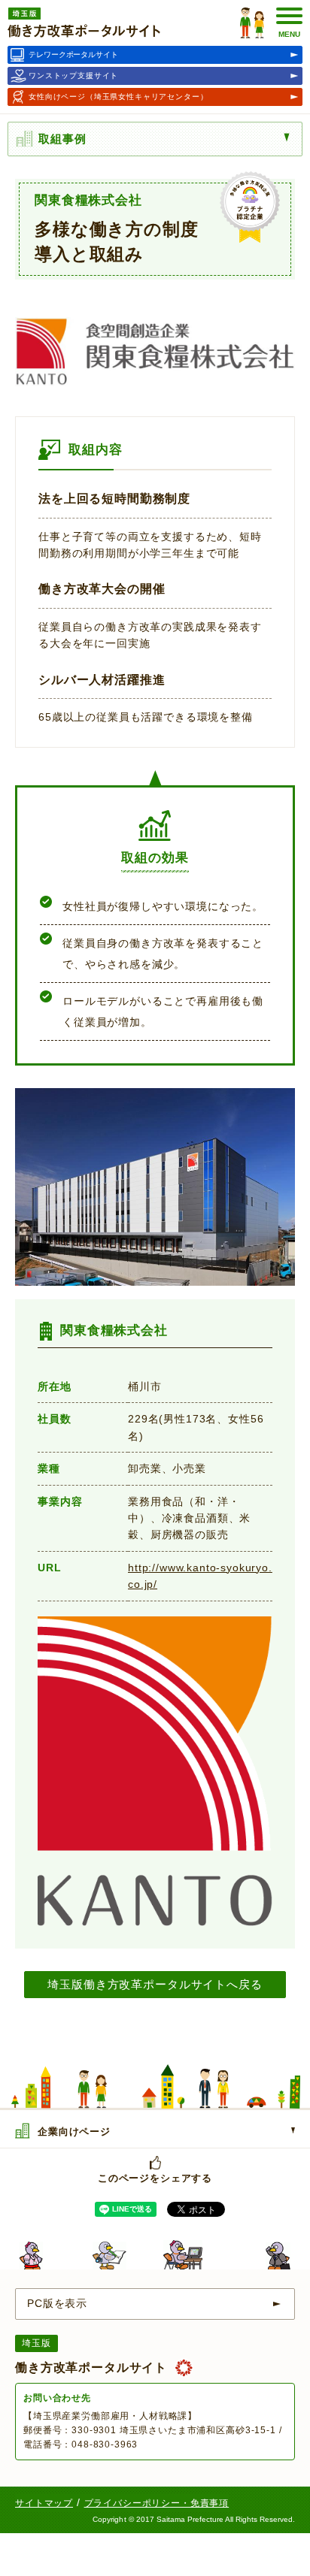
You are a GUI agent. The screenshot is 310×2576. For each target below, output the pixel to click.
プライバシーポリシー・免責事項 (157, 2503)
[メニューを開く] (290, 138)
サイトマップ (44, 2503)
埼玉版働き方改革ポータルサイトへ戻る (155, 1984)
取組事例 (62, 139)
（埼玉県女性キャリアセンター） (119, 97)
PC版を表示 (57, 2303)
